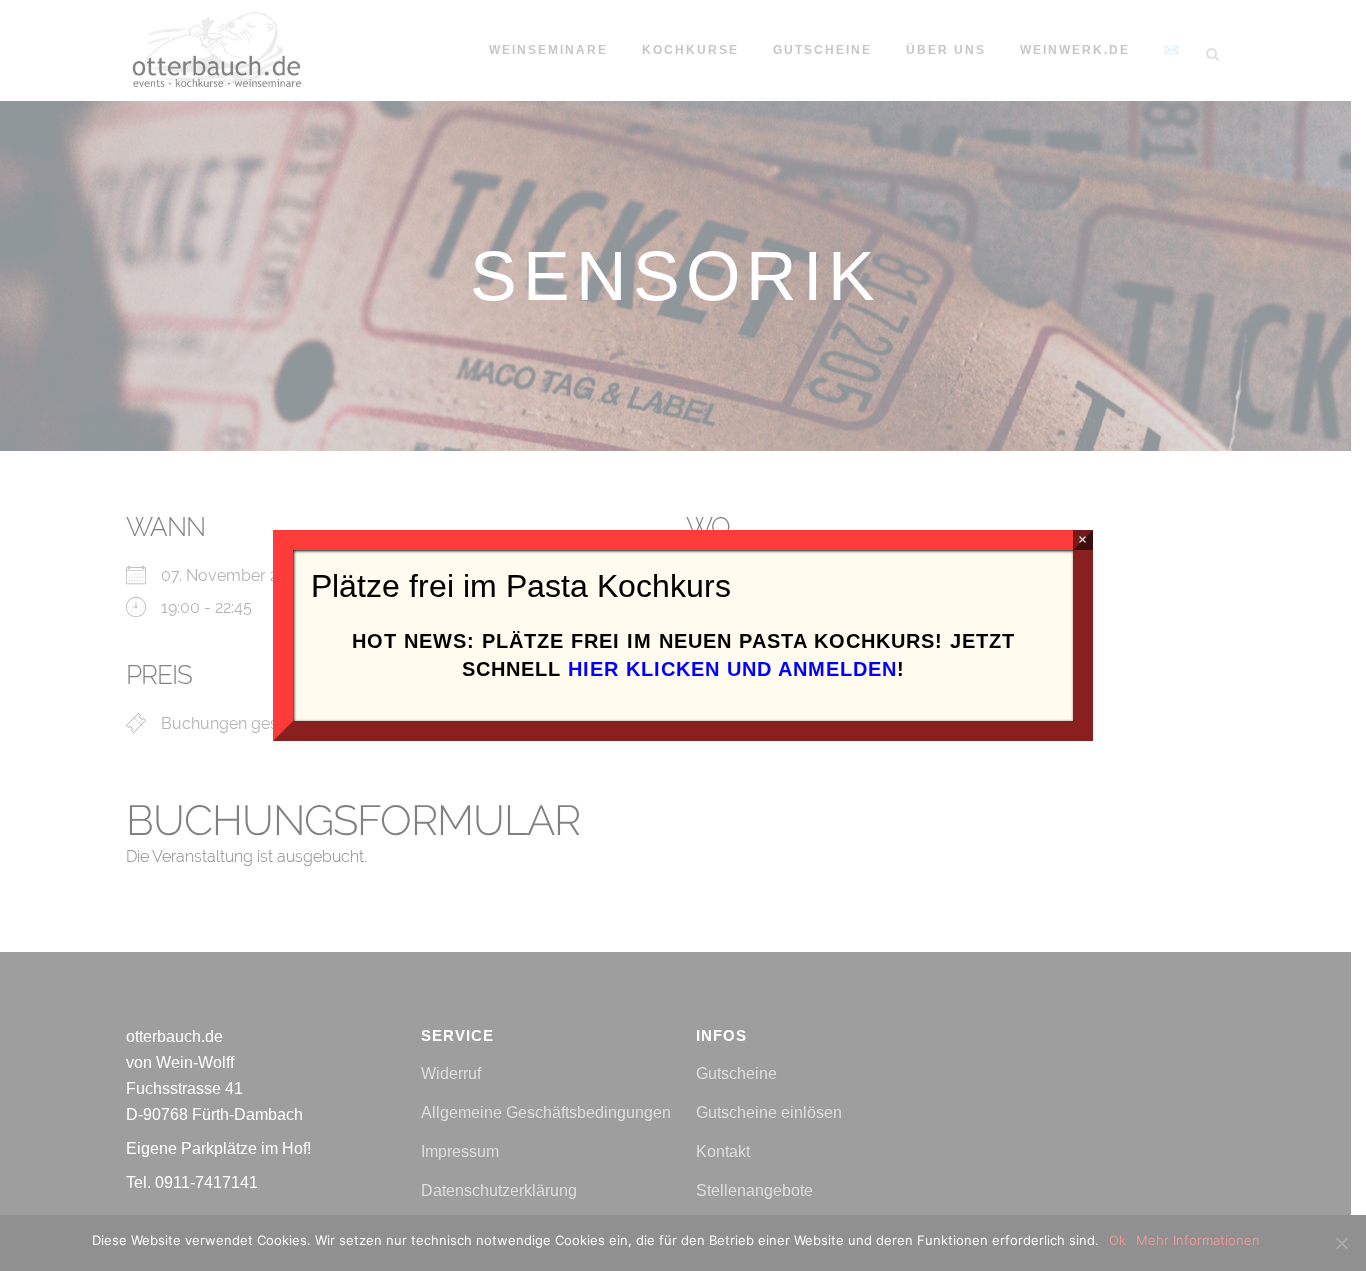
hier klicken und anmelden (732, 669)
